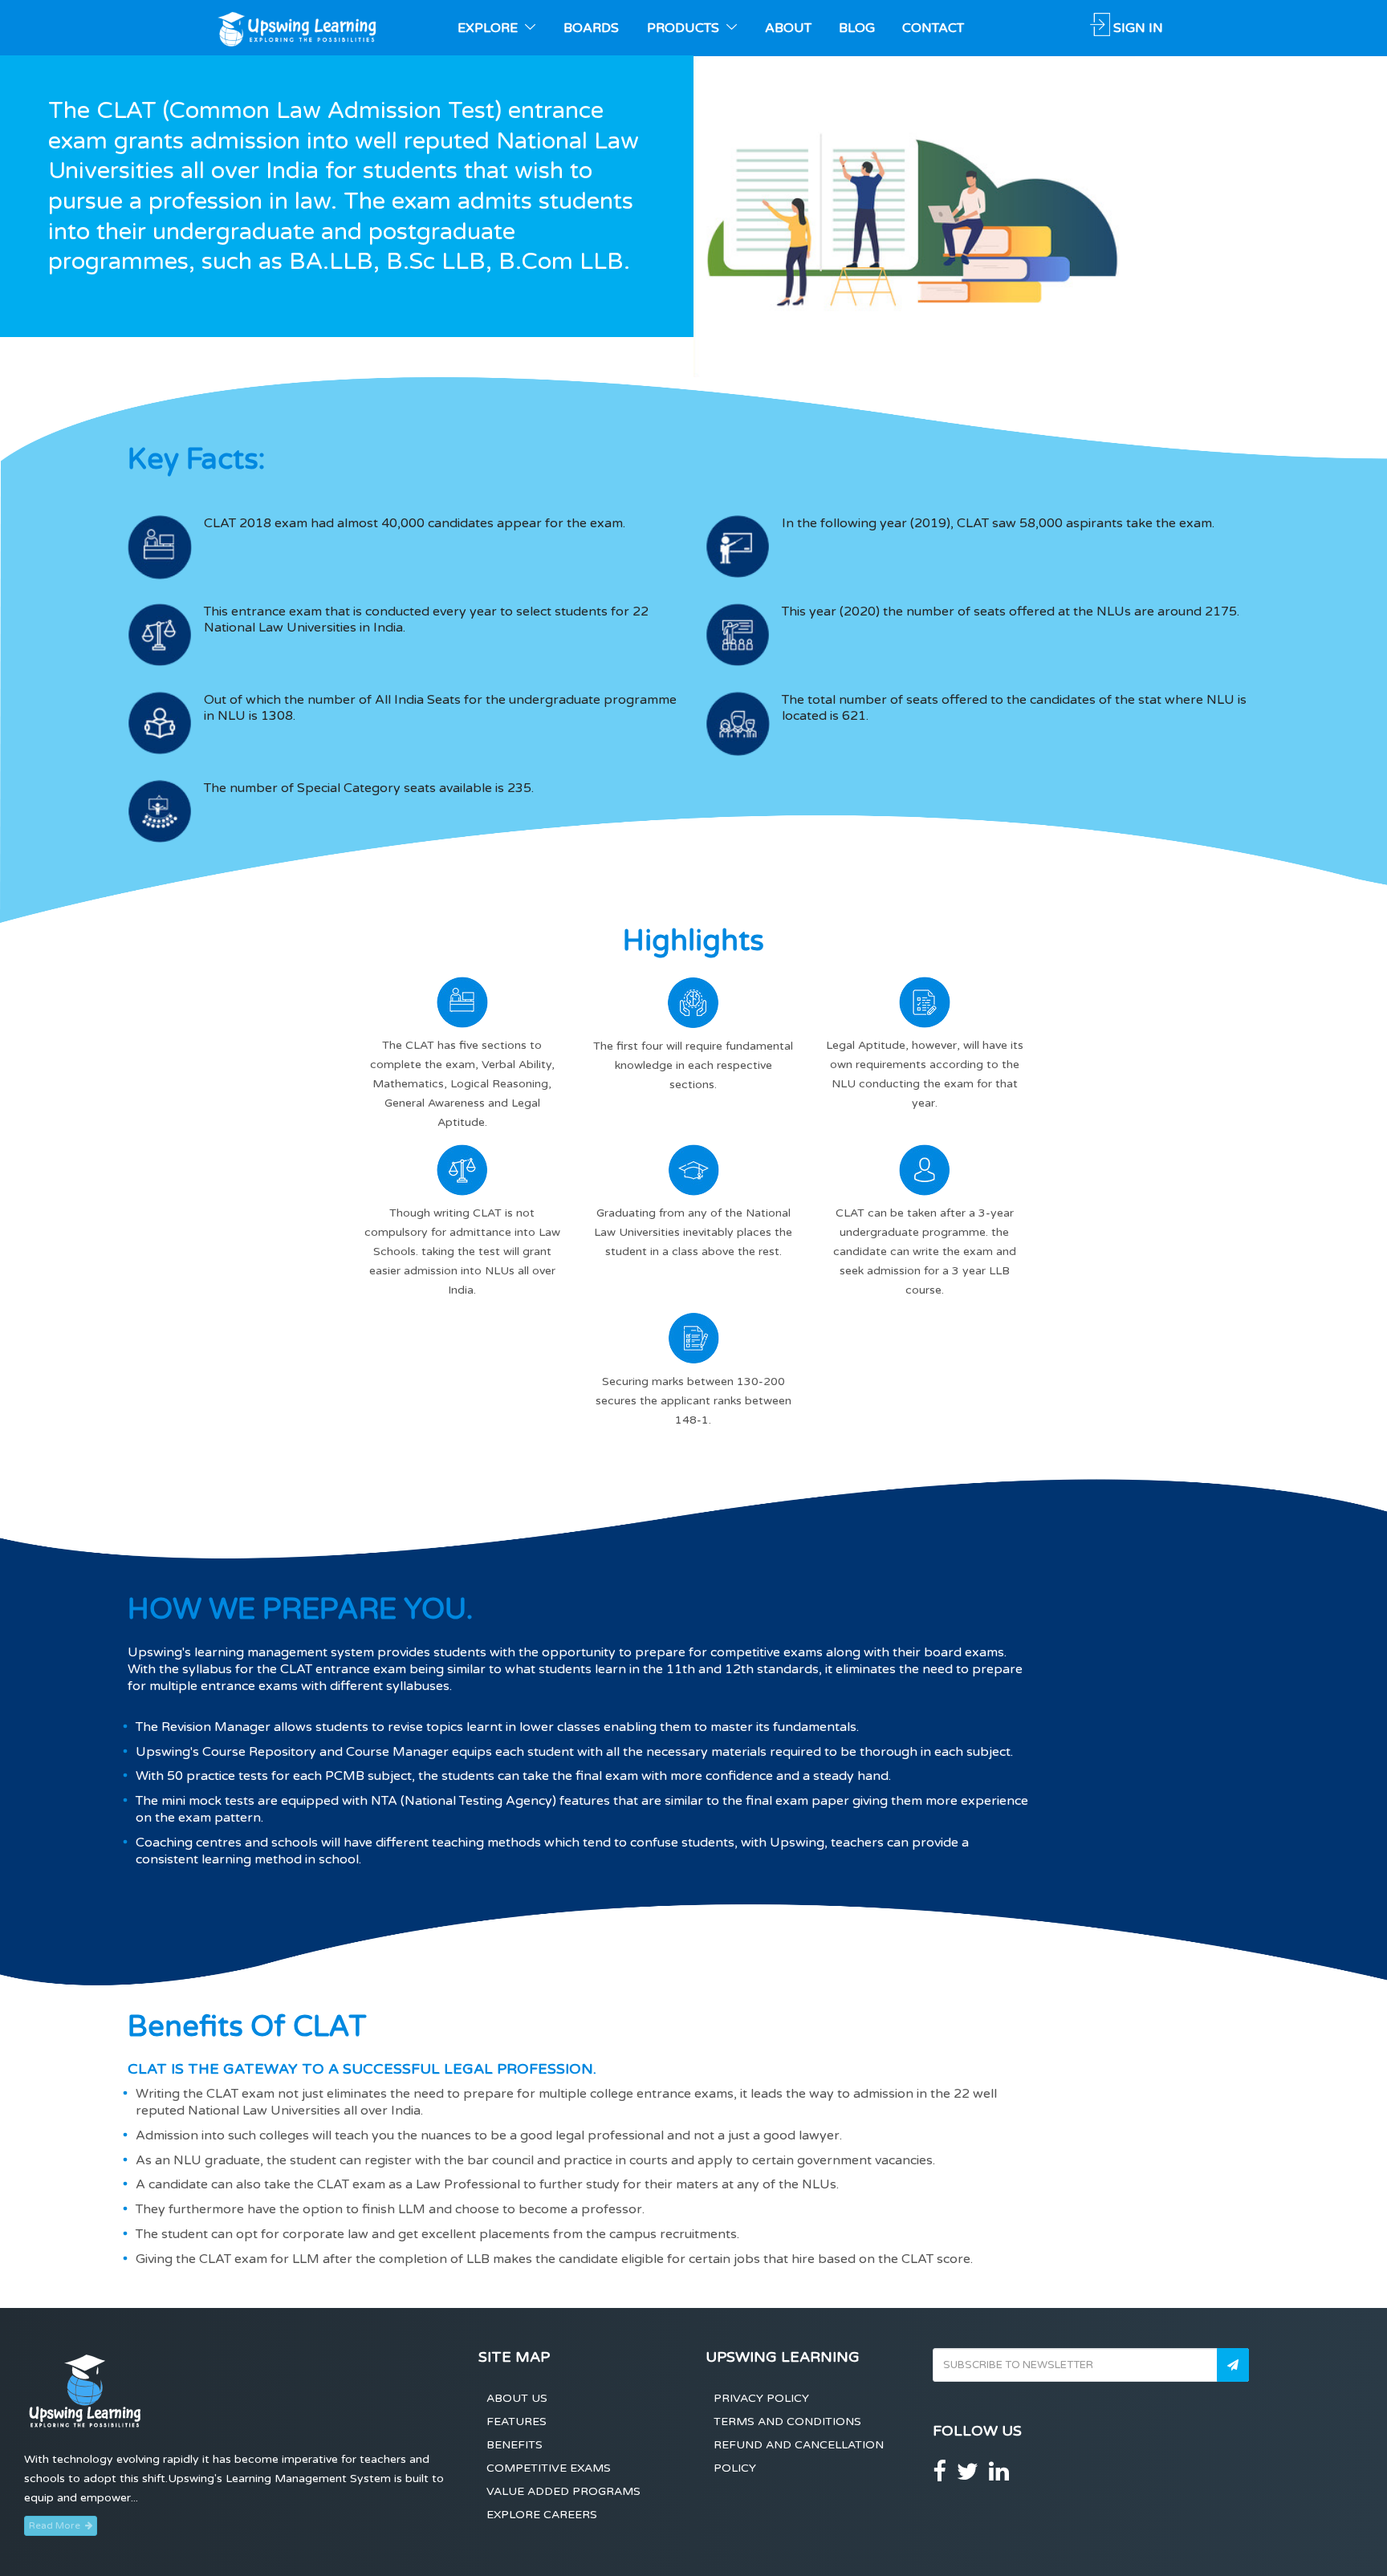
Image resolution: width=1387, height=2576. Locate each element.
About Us (517, 2398)
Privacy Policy (761, 2398)
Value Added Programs (563, 2491)
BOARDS (591, 28)
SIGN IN (1138, 28)
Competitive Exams (549, 2468)
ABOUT (788, 28)
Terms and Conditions (787, 2422)
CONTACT (933, 28)
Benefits (515, 2445)
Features (517, 2422)
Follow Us (977, 2431)
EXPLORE (489, 28)
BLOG (857, 28)
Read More (57, 2525)
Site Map (514, 2357)
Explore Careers (542, 2515)
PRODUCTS (685, 28)
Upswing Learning (783, 2357)
